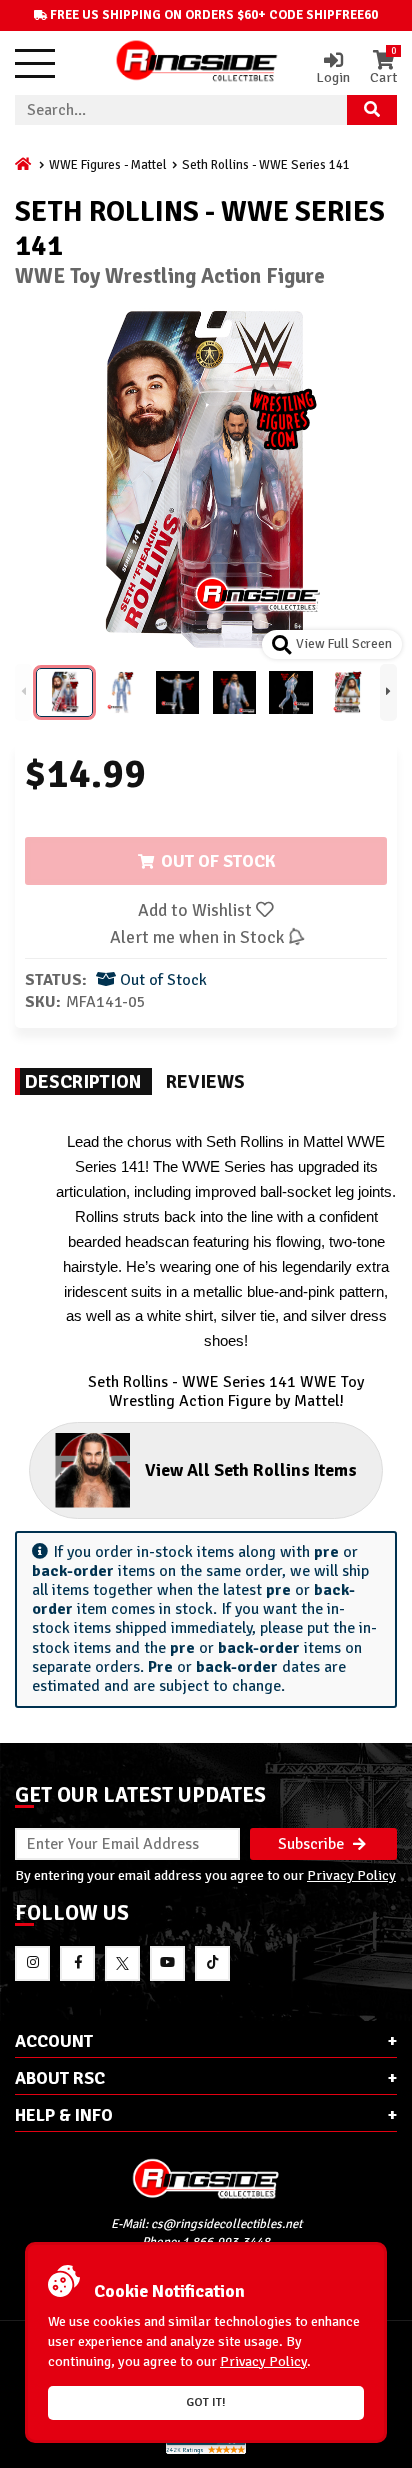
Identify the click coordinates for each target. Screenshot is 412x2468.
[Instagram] (32, 1963)
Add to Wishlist (197, 910)
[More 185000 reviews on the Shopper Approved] (206, 2450)
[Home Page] (24, 165)
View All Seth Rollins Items (251, 1470)
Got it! (206, 2402)
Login (333, 77)
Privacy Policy (351, 1875)
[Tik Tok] (212, 1963)
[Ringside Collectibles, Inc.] (206, 2178)
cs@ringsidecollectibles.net (226, 2224)
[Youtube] (167, 1963)
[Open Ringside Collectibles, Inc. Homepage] (197, 63)
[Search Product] (372, 110)
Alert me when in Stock (199, 937)
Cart (383, 68)
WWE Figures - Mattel (108, 165)
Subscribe (313, 1844)
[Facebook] (77, 1963)
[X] (122, 1963)
